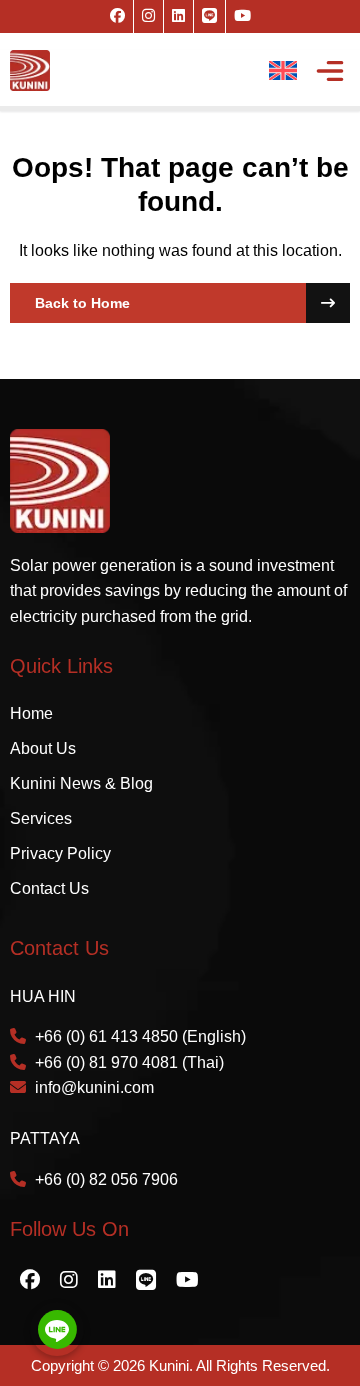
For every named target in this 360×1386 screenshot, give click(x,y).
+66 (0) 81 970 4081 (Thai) (129, 1062)
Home (31, 713)
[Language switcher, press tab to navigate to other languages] (283, 70)
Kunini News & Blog (81, 783)
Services (41, 818)
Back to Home (82, 303)
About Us (43, 748)
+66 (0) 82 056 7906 (106, 1179)
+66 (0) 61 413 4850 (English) (140, 1036)
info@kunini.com (94, 1087)
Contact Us (49, 888)
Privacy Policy (60, 853)
